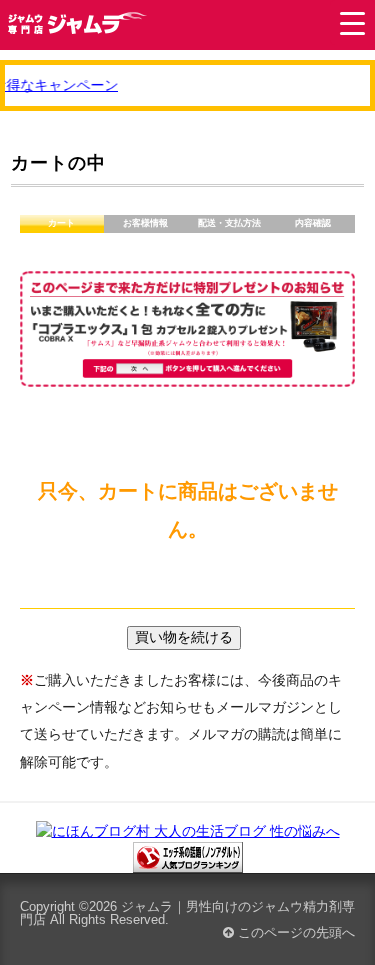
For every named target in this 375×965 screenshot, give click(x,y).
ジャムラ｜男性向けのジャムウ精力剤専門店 (187, 913)
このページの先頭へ (294, 932)
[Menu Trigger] (352, 22)
